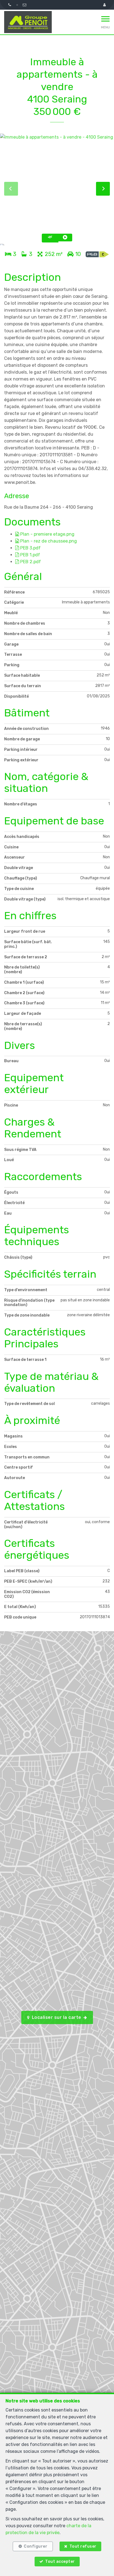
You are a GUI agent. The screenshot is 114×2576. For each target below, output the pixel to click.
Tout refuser (83, 2546)
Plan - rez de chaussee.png (48, 541)
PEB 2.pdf (30, 562)
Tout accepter (60, 2562)
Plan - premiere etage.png (47, 534)
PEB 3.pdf (30, 548)
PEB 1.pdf (30, 555)
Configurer (36, 2546)
